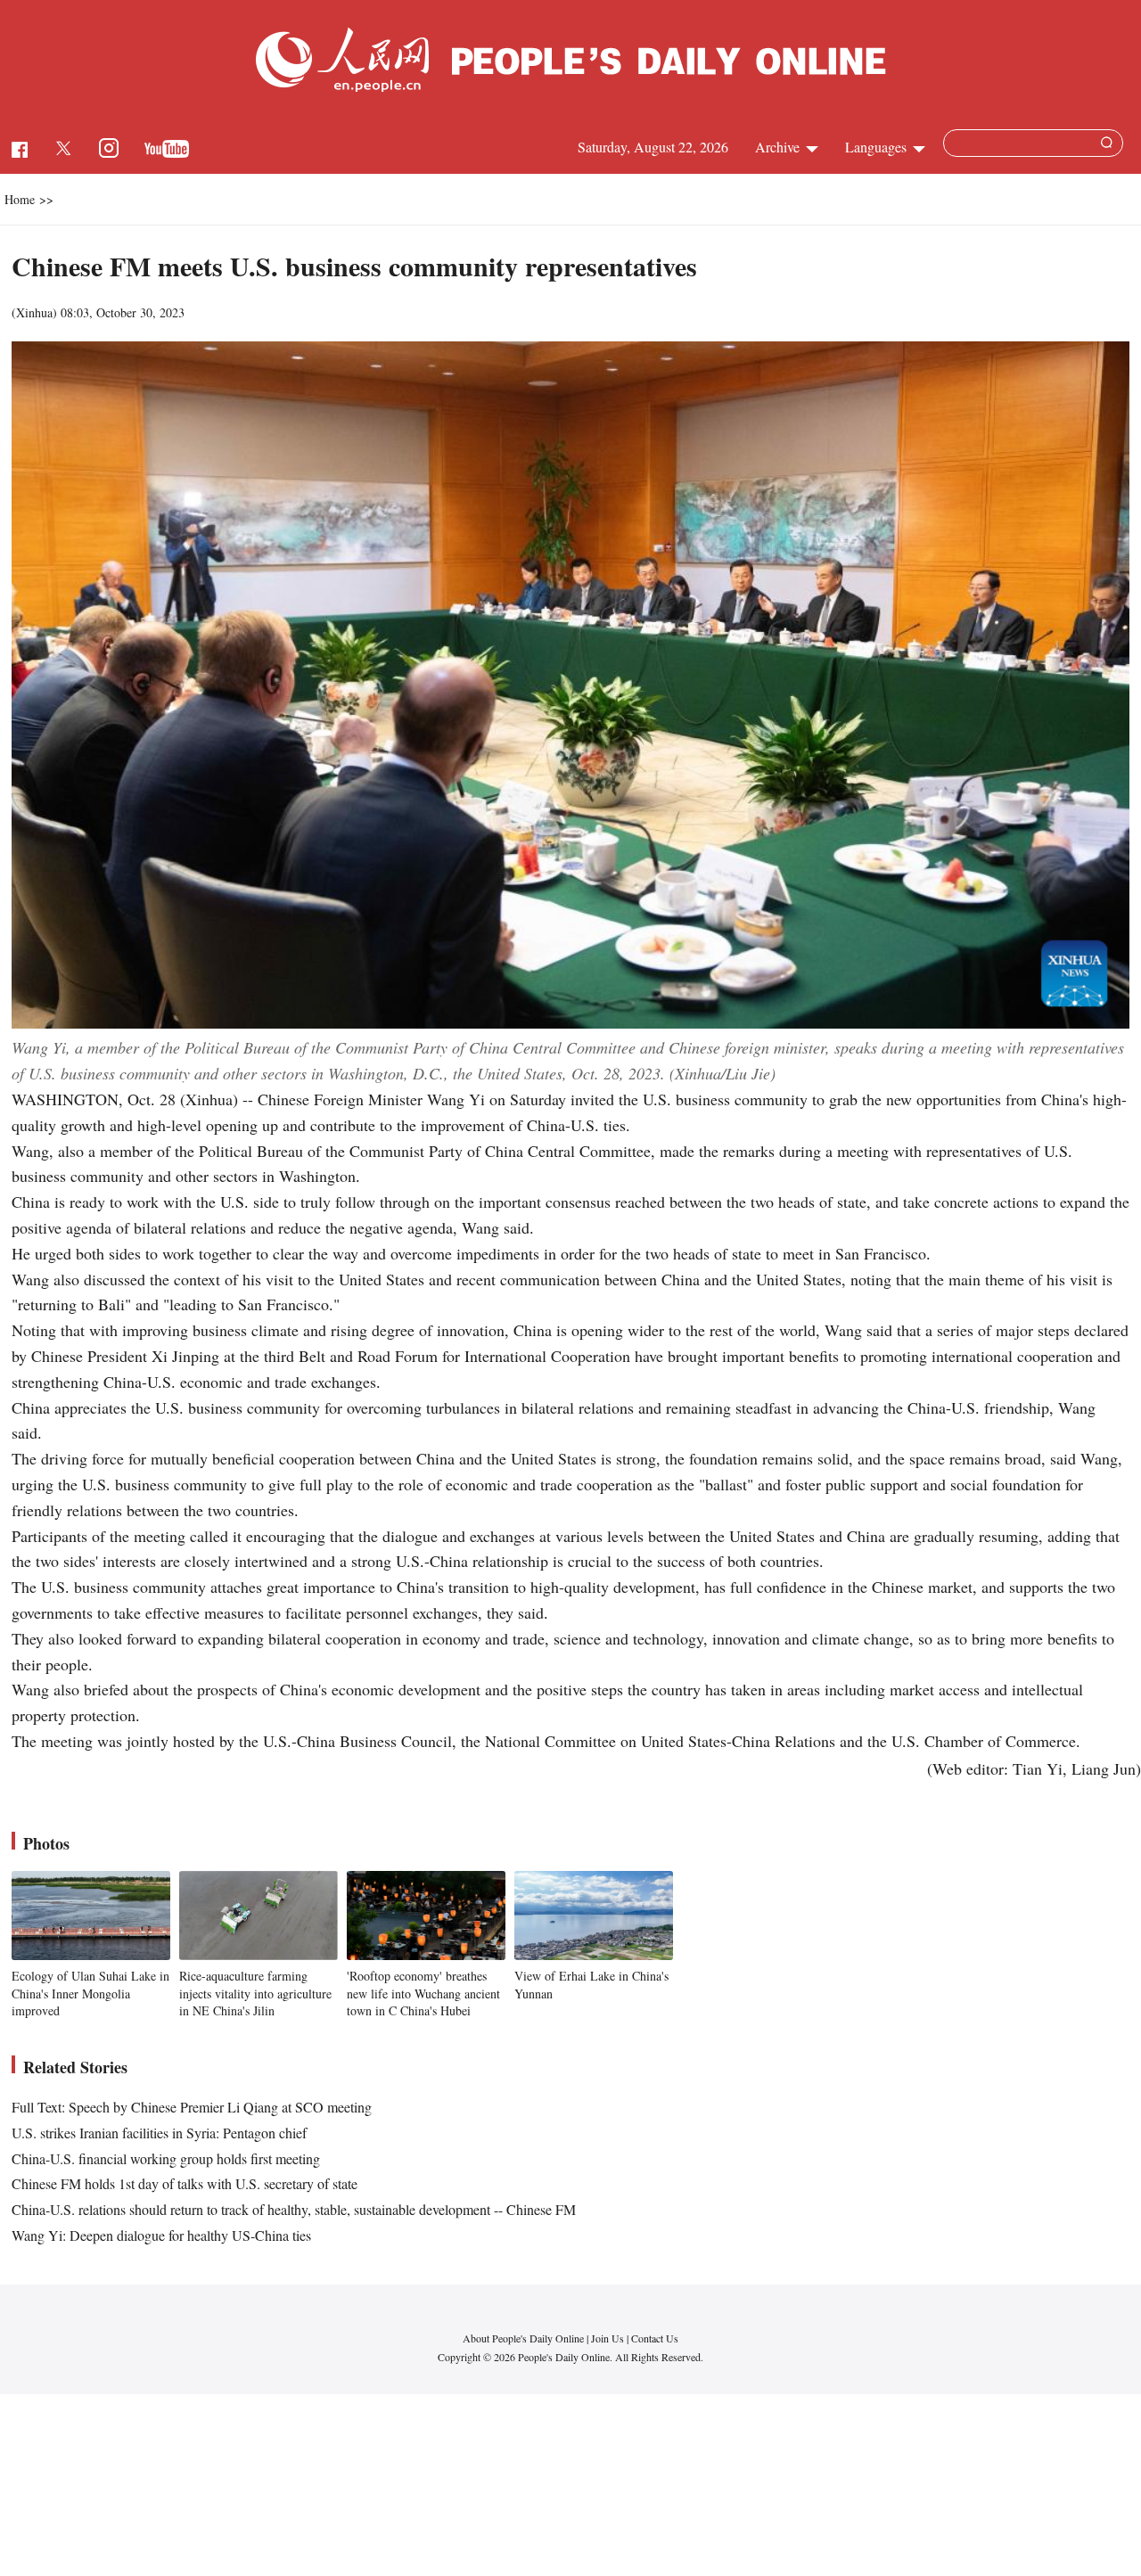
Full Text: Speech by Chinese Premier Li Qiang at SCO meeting (192, 2107)
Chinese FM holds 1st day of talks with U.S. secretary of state (185, 2183)
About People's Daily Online (523, 2338)
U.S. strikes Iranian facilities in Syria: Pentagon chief (159, 2133)
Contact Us (655, 2338)
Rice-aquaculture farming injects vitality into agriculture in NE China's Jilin (255, 1993)
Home (20, 199)
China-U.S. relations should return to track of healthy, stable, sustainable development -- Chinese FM (294, 2209)
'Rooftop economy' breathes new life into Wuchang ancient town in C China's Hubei (423, 1993)
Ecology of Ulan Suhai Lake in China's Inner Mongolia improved (90, 1993)
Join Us (609, 2338)
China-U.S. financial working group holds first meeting (166, 2158)
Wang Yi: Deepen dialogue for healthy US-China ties (161, 2235)
